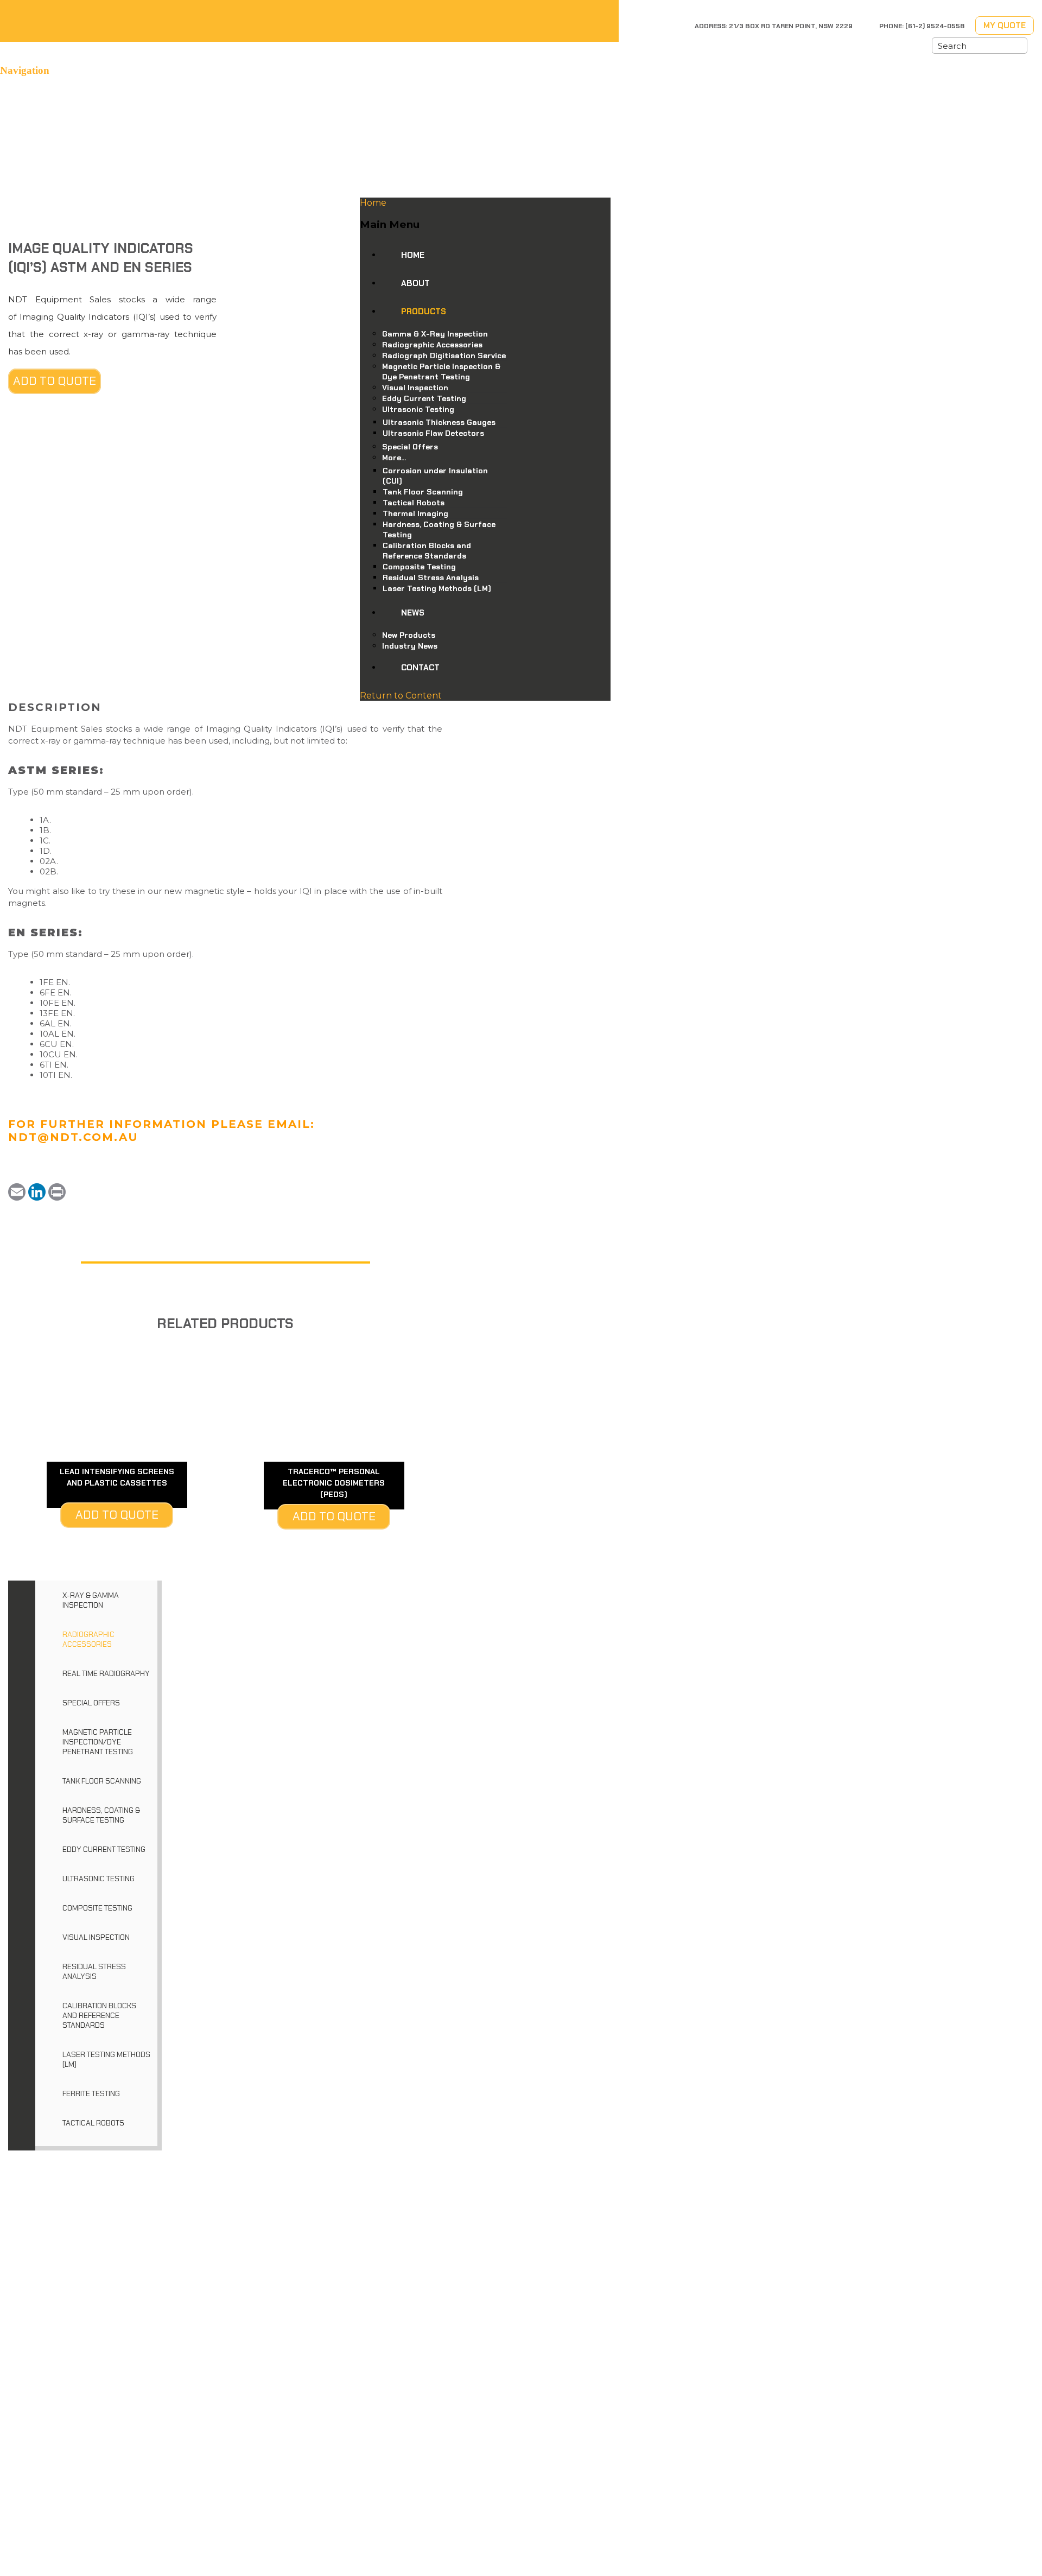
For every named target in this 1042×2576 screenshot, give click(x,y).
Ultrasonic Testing (99, 1879)
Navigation (25, 70)
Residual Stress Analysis (94, 1971)
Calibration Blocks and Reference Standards (99, 2015)
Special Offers (91, 1703)
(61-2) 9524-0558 (935, 26)
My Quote (1005, 26)
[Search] (1019, 46)
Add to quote (55, 381)
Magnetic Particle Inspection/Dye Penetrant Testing (98, 1742)
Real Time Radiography (106, 1673)
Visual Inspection (96, 1937)
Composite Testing (97, 1908)
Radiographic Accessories (88, 1639)
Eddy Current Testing (104, 1849)
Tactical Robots (93, 2123)
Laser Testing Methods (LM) (106, 2059)
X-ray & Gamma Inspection (91, 1600)
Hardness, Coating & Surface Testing (101, 1815)
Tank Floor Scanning (102, 1781)
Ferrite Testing (91, 2093)
